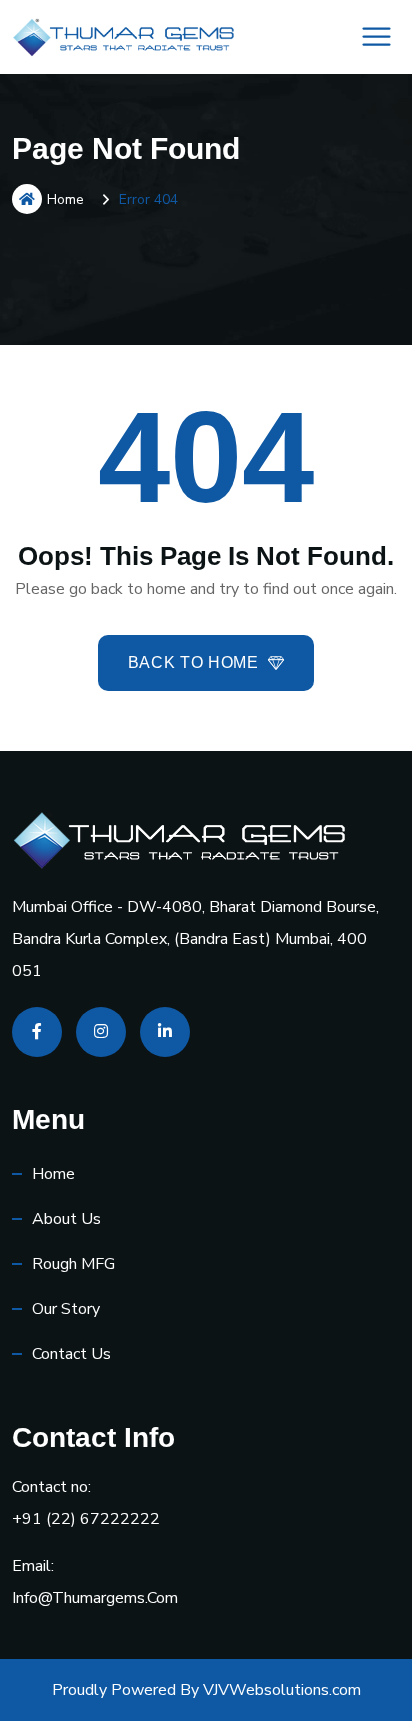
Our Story (66, 1309)
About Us (66, 1219)
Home (65, 199)
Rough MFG (73, 1264)
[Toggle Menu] (377, 36)
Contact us (71, 1354)
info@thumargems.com (95, 1598)
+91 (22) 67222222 (86, 1519)
